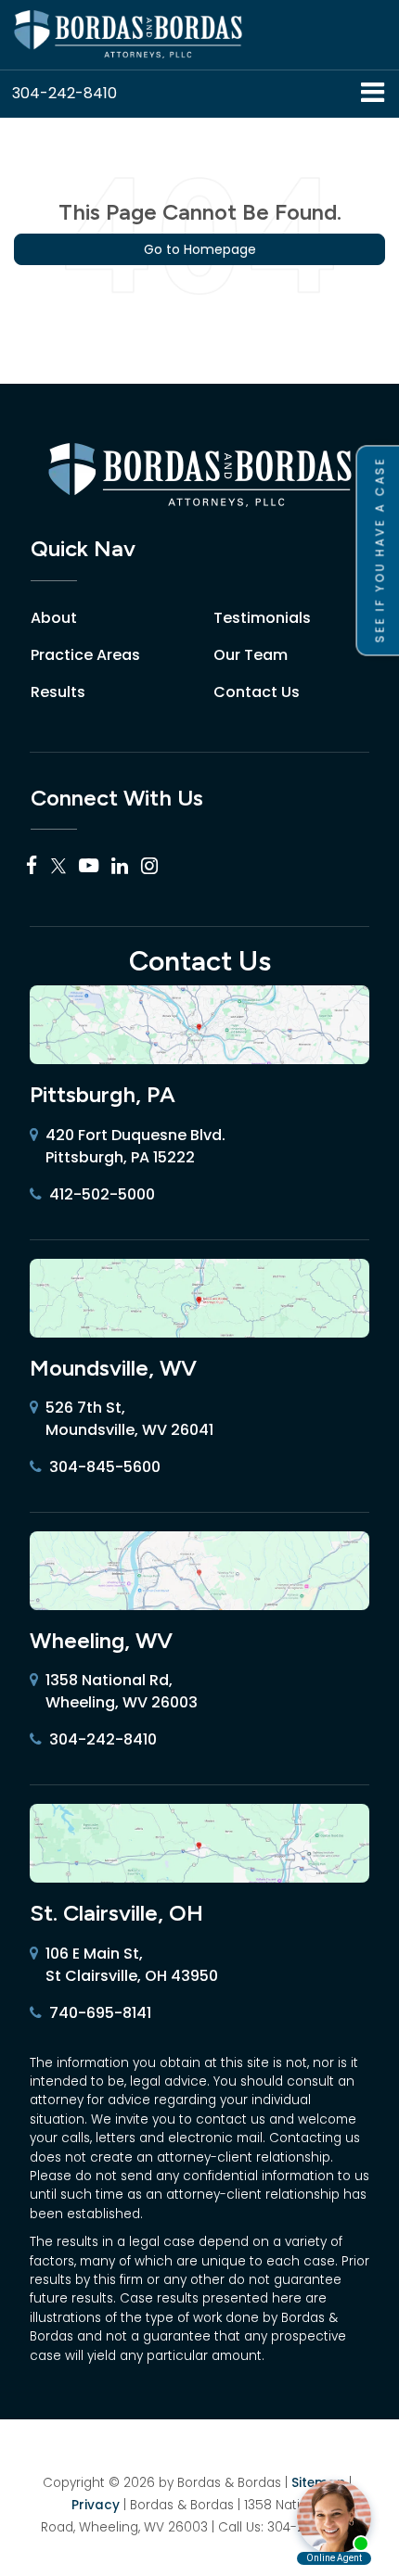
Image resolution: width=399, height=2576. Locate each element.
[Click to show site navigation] (373, 94)
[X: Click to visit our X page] (58, 866)
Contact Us (257, 692)
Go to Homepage (200, 249)
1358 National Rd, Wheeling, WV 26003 (122, 1691)
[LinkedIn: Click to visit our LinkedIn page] (120, 866)
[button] (64, 93)
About (54, 618)
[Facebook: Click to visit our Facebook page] (32, 866)
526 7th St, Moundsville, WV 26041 (129, 1419)
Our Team (251, 655)
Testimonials (262, 618)
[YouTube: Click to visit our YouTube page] (89, 866)
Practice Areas (85, 655)
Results (58, 692)
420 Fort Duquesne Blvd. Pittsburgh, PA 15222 (135, 1146)
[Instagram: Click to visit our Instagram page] (149, 866)
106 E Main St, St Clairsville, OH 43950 (132, 1965)
